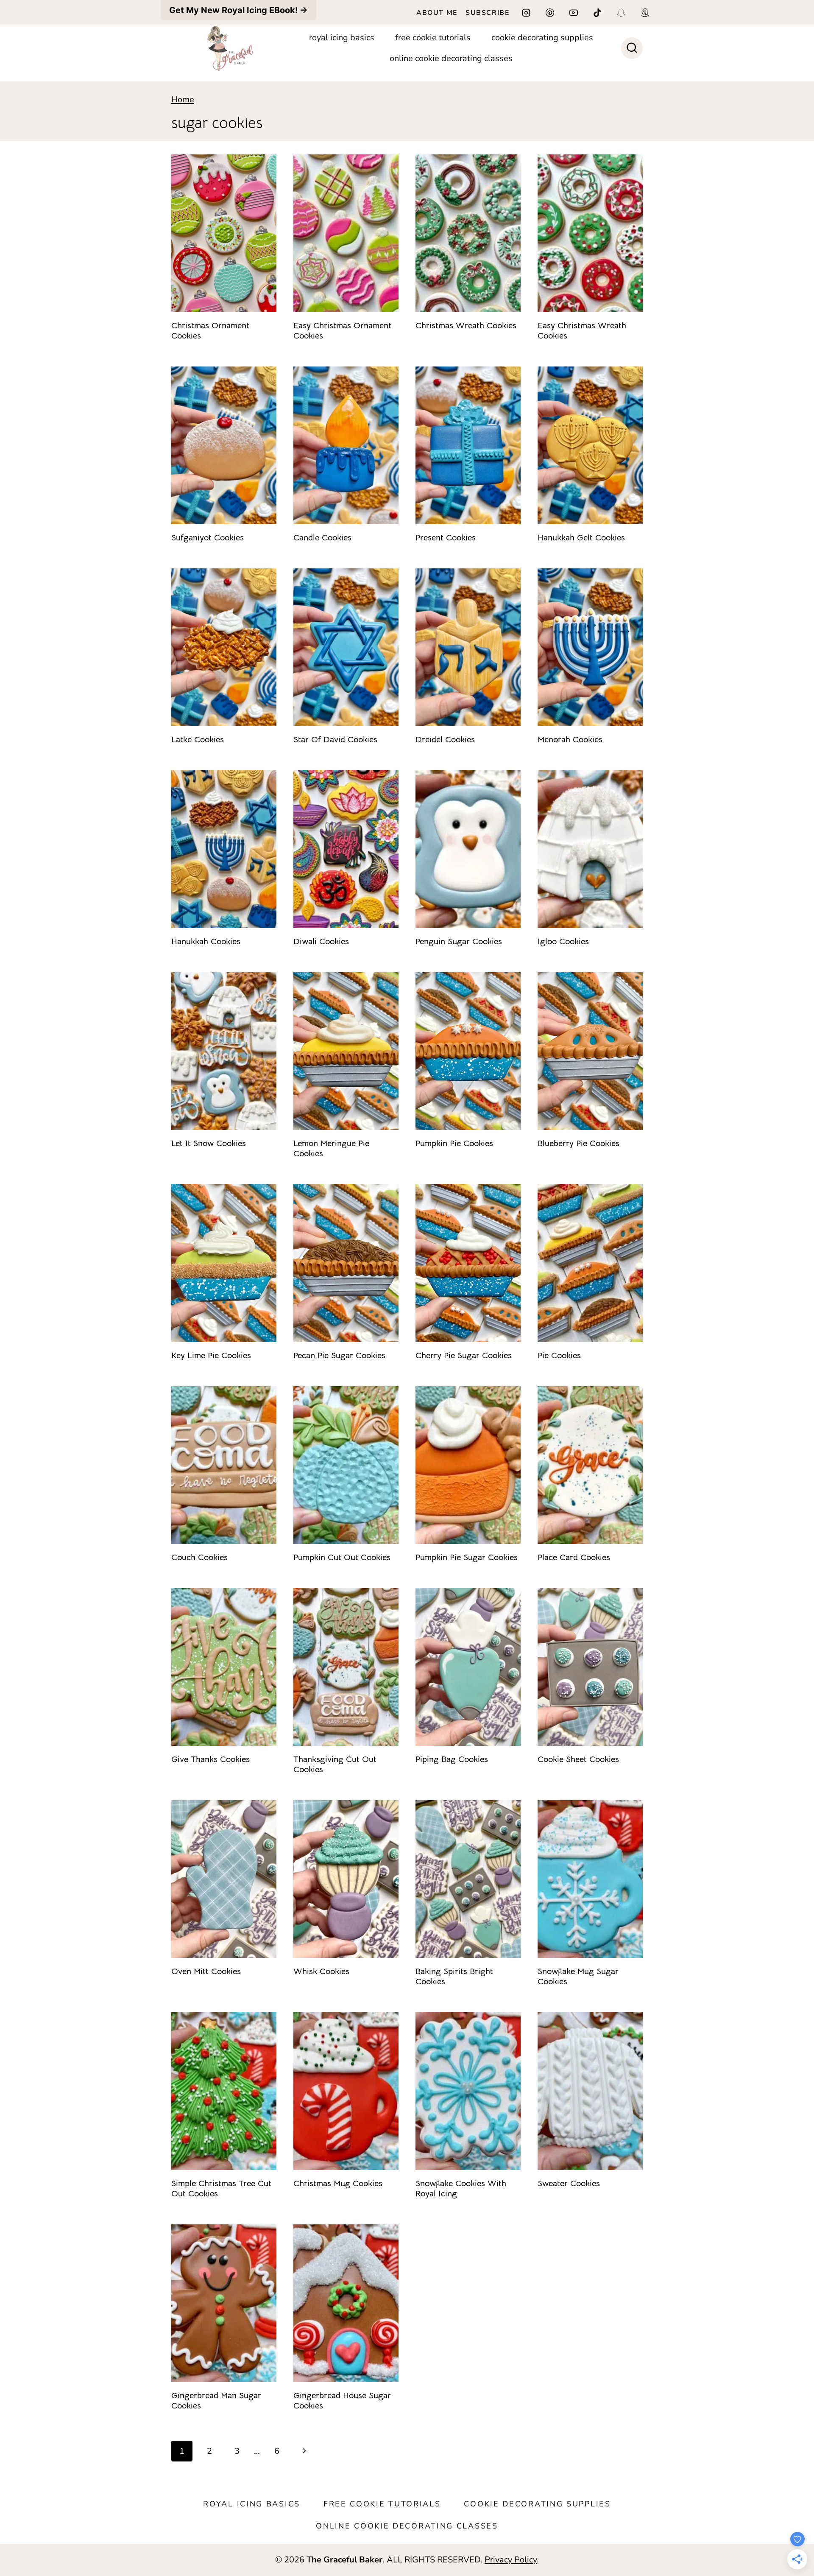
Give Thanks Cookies (210, 1759)
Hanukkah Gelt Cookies (581, 538)
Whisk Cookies (321, 1971)
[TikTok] (597, 13)
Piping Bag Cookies (452, 1759)
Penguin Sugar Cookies (459, 941)
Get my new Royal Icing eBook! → (238, 10)
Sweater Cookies (569, 2183)
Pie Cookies (559, 1355)
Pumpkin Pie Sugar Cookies (467, 1557)
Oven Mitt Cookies (206, 1971)
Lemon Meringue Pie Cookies (331, 1148)
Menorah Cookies (570, 740)
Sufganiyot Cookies (208, 538)
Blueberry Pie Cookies (578, 1143)
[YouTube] (574, 13)
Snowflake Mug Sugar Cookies (578, 1976)
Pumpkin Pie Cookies (454, 1143)
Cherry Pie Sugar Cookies (464, 1355)
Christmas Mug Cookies (338, 2183)
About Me (437, 13)
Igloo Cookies (563, 941)
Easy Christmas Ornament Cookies (342, 331)
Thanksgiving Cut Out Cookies (335, 1764)
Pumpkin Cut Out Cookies (342, 1557)
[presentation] (224, 233)
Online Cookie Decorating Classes (451, 58)
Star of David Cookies (335, 740)
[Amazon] (645, 13)
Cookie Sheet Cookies (578, 1759)
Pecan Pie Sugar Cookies (339, 1355)
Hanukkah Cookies (206, 941)
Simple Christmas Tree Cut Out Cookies (221, 2189)
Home (183, 99)
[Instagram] (526, 13)
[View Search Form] (632, 48)
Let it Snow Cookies (209, 1143)
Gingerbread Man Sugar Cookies (216, 2401)
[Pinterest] (550, 13)
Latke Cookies (198, 740)
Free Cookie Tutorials (433, 38)
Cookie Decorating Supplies (542, 38)
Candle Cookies (322, 538)
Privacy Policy (511, 2560)
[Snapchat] (621, 13)
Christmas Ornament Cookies (210, 331)
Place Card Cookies (574, 1557)
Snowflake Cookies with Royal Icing (461, 2189)
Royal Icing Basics (342, 38)
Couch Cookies (199, 1557)
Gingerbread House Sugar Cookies (342, 2401)
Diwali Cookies (321, 941)
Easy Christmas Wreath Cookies (582, 331)
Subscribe (487, 13)
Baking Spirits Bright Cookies (454, 1976)
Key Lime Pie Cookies (211, 1355)
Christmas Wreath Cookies (466, 326)
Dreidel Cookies (445, 740)
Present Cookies (446, 538)
